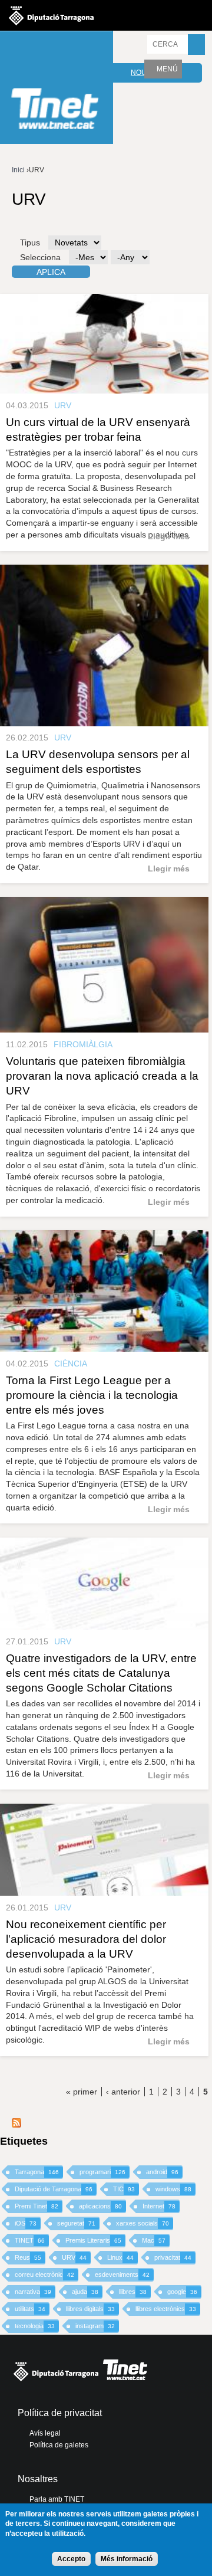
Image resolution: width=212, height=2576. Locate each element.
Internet (159, 2206)
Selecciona (40, 257)
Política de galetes (59, 2445)
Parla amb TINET (57, 2499)
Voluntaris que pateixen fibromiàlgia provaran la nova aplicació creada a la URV (102, 1076)
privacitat (173, 2257)
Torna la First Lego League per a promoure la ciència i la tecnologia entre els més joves (92, 1395)
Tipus (30, 242)
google (182, 2292)
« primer (82, 2092)
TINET (30, 2240)
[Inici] (57, 89)
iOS (26, 2223)
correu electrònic (44, 2275)
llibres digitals (90, 2309)
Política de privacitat (60, 2413)
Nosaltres (38, 2479)
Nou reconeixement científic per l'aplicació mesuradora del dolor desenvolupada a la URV (86, 1939)
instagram (95, 2326)
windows (173, 2189)
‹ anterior (123, 2092)
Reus (28, 2257)
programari (102, 2172)
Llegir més (169, 536)
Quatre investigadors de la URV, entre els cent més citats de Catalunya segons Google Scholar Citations (101, 1673)
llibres (133, 2292)
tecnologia (35, 2326)
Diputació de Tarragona (54, 2189)
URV (74, 2257)
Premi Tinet (37, 2206)
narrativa (33, 2292)
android (162, 2172)
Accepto (71, 2559)
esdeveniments (122, 2275)
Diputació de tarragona (51, 15)
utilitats (30, 2309)
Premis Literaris (93, 2240)
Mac (154, 2240)
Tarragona (37, 2172)
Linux (120, 2257)
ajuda (85, 2292)
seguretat (76, 2223)
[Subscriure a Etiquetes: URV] (16, 2125)
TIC (124, 2189)
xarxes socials (143, 2223)
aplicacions (100, 2206)
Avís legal (45, 2433)
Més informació (127, 2559)
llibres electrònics (166, 2309)
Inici (18, 170)
